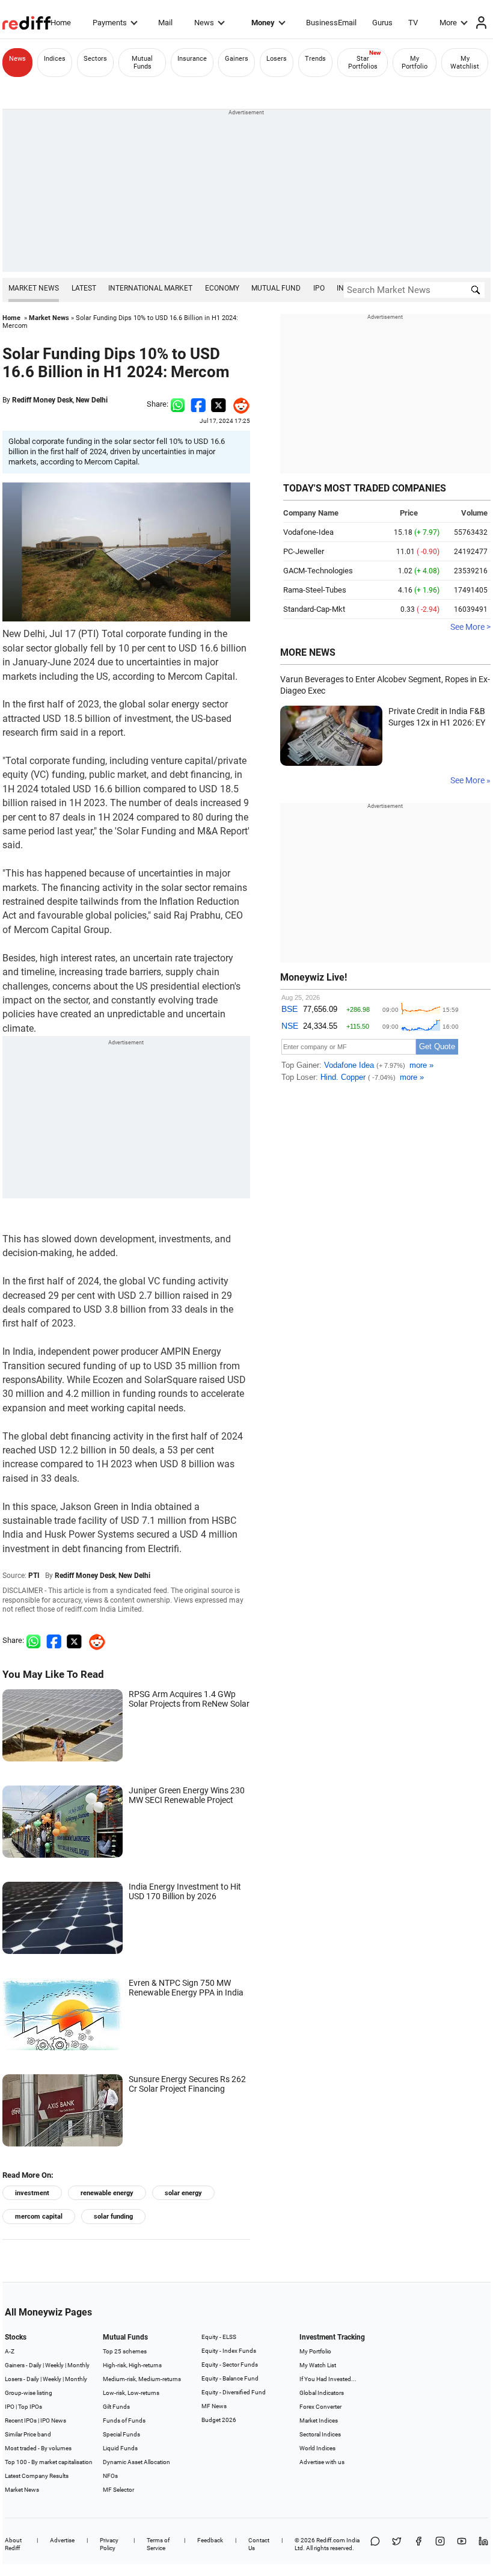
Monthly (78, 2365)
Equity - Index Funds (229, 2351)
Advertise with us (322, 2462)
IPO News (53, 2420)
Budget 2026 (219, 2420)
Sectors (95, 59)
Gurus (382, 23)
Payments (110, 23)
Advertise (62, 2540)
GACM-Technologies (318, 571)
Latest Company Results (37, 2476)
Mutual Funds (142, 63)
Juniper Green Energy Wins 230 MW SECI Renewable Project (187, 1795)
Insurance (192, 59)
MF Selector (118, 2490)
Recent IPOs (21, 2420)
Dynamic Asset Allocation (136, 2462)
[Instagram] (440, 2544)
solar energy (183, 2193)
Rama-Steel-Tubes (315, 590)
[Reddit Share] (238, 404)
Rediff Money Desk (42, 400)
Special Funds (121, 2434)
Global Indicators (322, 2393)
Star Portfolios (363, 63)
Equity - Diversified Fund (234, 2392)
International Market (150, 288)
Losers (277, 59)
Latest (84, 288)
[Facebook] (418, 2544)
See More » (470, 780)
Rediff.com (331, 2540)
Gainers (237, 59)
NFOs (110, 2476)
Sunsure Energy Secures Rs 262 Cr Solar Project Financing (187, 2084)
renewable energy (107, 2193)
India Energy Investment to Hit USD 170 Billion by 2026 (185, 1891)
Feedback (210, 2540)
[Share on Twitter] (219, 404)
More (448, 23)
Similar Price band (28, 2434)
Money (263, 23)
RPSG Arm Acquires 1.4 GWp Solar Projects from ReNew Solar (189, 1699)
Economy (222, 288)
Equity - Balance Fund (230, 2378)
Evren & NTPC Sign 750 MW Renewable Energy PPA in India (186, 1988)
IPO (319, 288)
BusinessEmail (331, 23)
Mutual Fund (276, 288)
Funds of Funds (124, 2420)
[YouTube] (462, 2544)
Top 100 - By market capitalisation (49, 2462)
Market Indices (319, 2420)
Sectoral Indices (320, 2434)
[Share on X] (397, 2544)
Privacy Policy (109, 2544)
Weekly (54, 2365)
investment (32, 2193)
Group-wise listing (29, 2393)
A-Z (10, 2351)
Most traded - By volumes (38, 2448)
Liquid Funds (120, 2448)
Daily (35, 2365)
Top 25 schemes (125, 2351)
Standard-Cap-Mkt (314, 609)
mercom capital (39, 2217)
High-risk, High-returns (132, 2365)
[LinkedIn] (483, 2544)
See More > (470, 627)
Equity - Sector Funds (230, 2365)
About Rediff (13, 2544)
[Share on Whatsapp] (178, 404)
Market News (34, 288)
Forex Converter (320, 2407)
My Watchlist (465, 63)
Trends (315, 59)
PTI (34, 1576)
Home (61, 23)
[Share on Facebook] (198, 404)
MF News (214, 2406)
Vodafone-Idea (308, 532)
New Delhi (92, 400)
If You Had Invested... (328, 2379)
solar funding (113, 2217)
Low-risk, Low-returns (131, 2393)
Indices (55, 59)
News (204, 23)
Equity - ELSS (219, 2337)
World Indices (317, 2448)
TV (413, 23)
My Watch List (318, 2365)
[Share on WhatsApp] (375, 2544)
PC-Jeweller (304, 551)
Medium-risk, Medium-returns (142, 2379)
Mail (165, 23)
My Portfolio (415, 63)
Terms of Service (158, 2544)
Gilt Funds (116, 2407)
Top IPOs (30, 2407)
